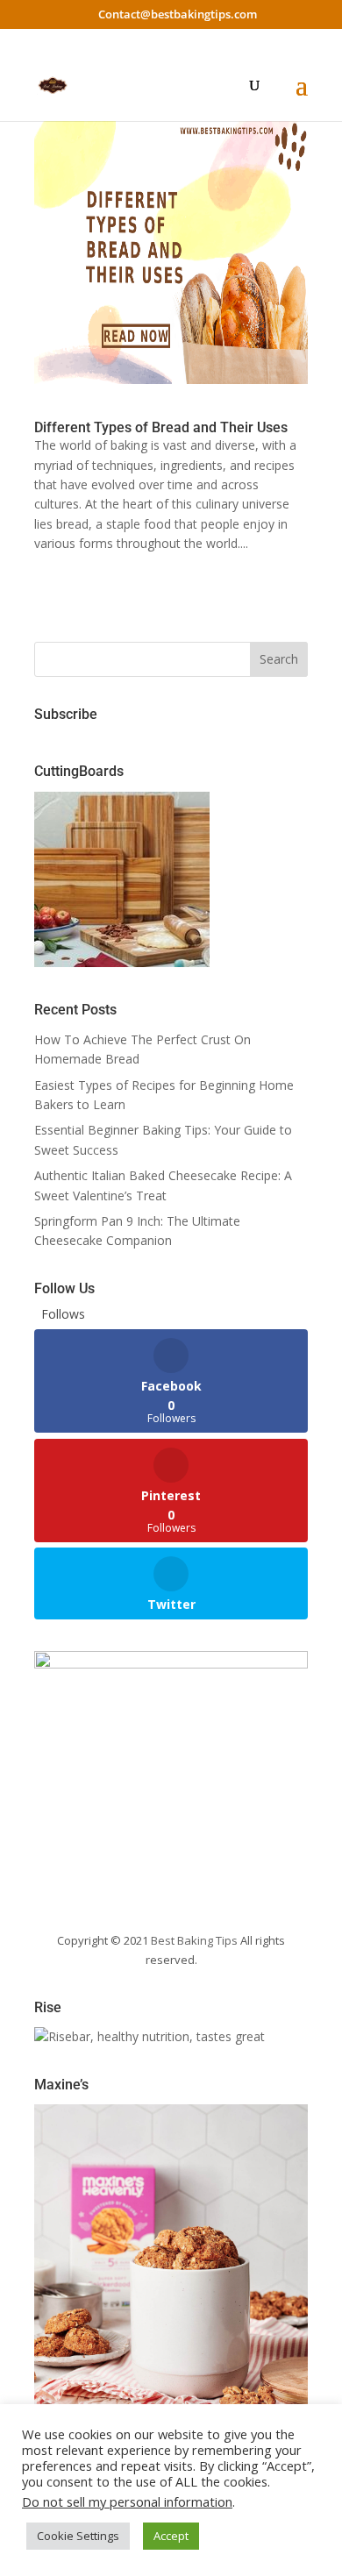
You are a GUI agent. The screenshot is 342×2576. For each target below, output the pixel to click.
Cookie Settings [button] (78, 2536)
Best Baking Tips (194, 1940)
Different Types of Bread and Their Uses (161, 427)
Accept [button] (171, 2536)
